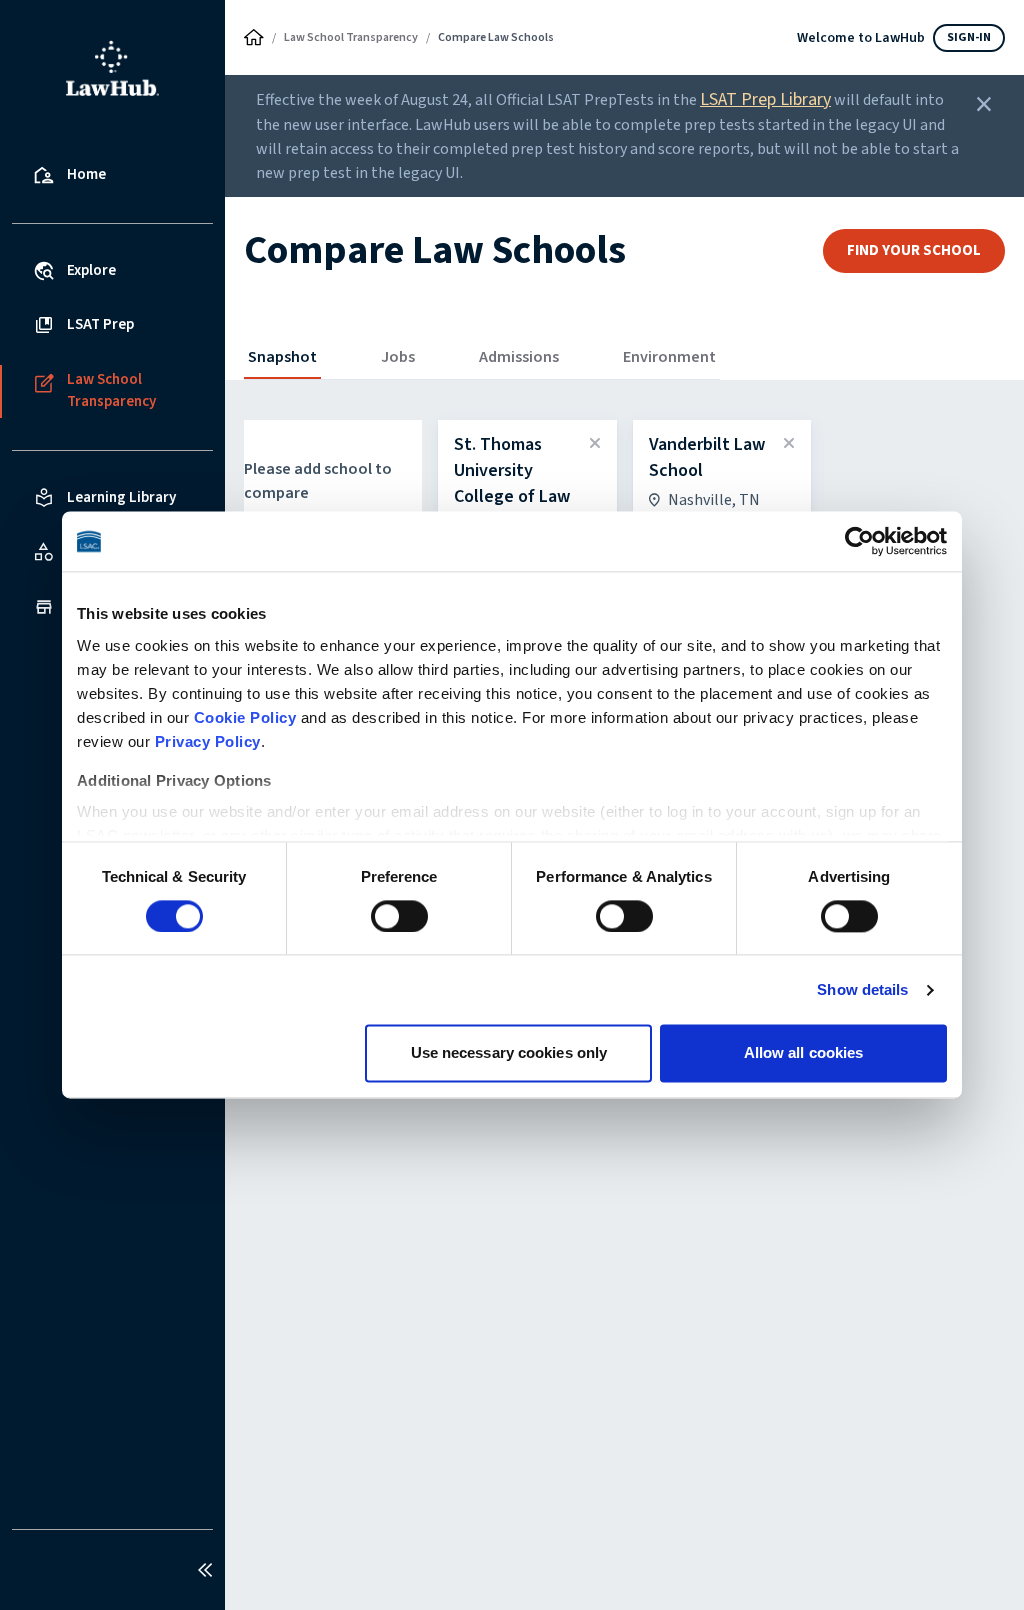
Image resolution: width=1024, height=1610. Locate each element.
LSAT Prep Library (765, 99)
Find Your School (914, 250)
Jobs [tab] (398, 357)
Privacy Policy (208, 741)
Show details (862, 989)
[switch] (399, 916)
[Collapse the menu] (205, 1570)
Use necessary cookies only (509, 1053)
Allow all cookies (804, 1053)
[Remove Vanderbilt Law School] (789, 444)
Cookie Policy (245, 717)
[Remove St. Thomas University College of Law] (595, 444)
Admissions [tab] (519, 357)
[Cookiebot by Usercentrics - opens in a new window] (859, 541)
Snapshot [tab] (282, 357)
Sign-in (969, 37)
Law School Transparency (351, 37)
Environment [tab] (669, 357)
